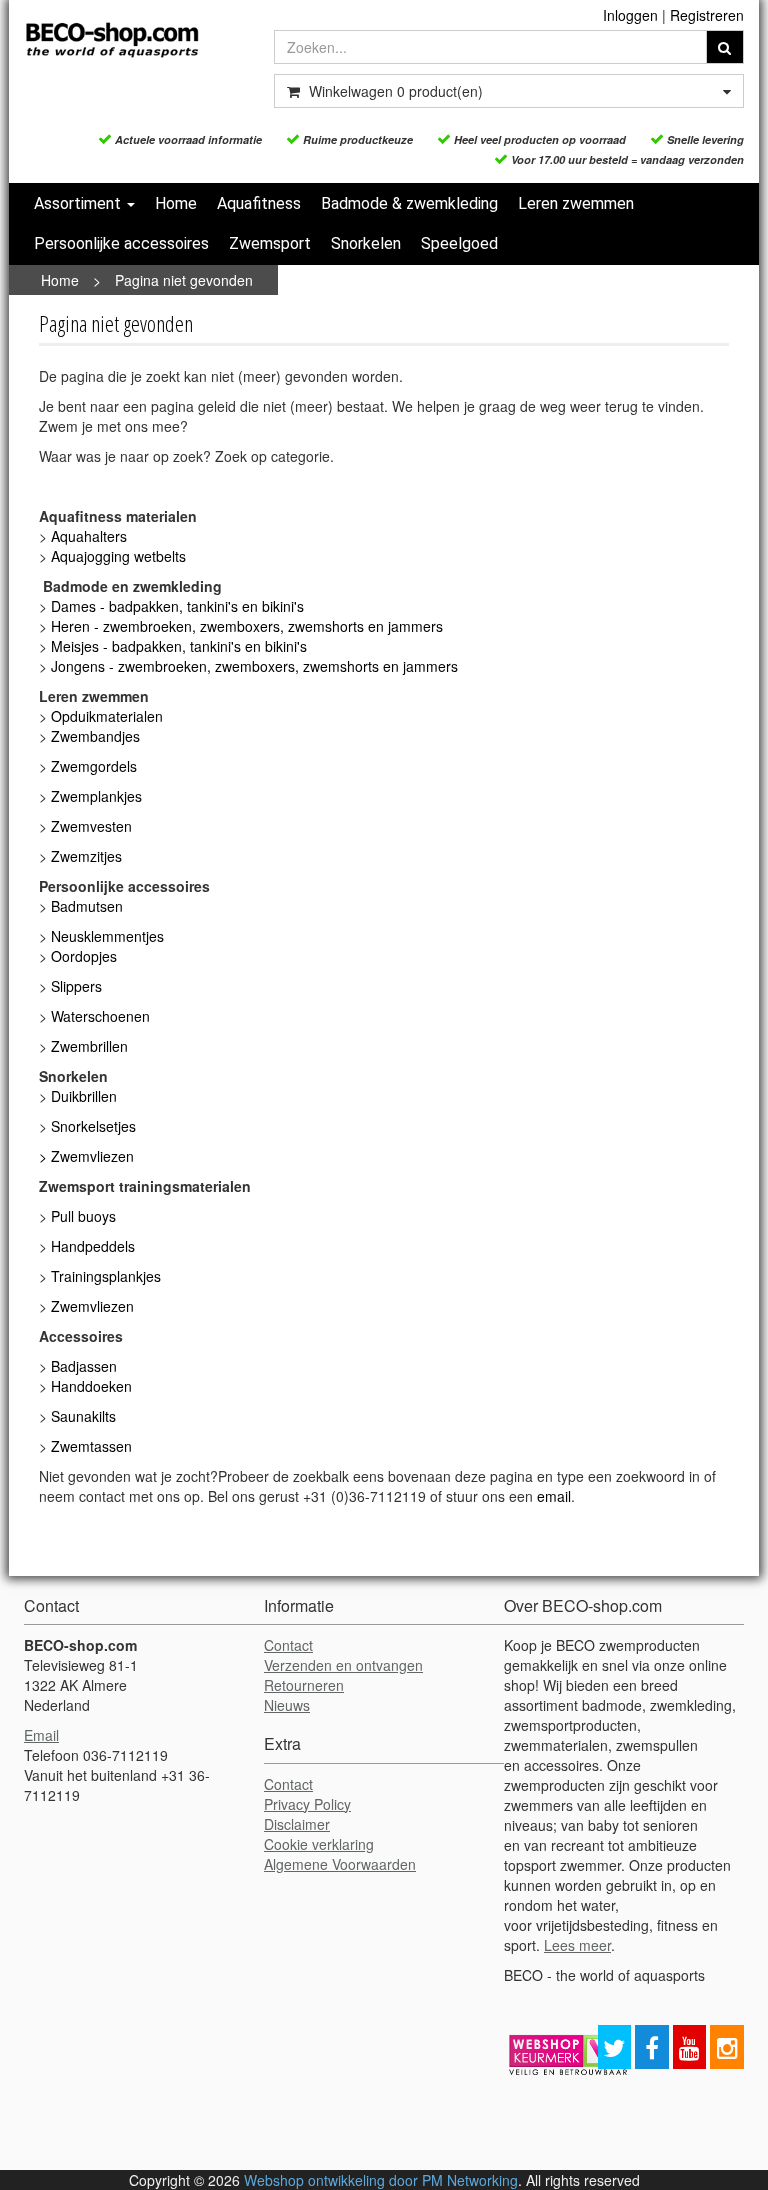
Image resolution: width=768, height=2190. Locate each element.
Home (176, 203)
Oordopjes (84, 956)
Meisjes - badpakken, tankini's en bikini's (179, 646)
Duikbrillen (84, 1096)
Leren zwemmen (576, 203)
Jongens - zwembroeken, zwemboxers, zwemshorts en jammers (256, 666)
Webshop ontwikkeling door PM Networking (381, 2180)
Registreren (707, 15)
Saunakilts (83, 1416)
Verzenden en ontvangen (343, 1665)
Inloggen (630, 15)
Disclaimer (297, 1824)
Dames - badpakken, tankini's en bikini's (177, 606)
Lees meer (577, 1945)
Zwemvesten (91, 826)
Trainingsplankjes (106, 1276)
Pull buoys (83, 1216)
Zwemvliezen (92, 1156)
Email (41, 1735)
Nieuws (287, 1705)
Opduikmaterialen (107, 716)
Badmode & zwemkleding (409, 203)
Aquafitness (259, 203)
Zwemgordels (94, 766)
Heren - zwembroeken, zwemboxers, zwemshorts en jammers (249, 626)
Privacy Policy (307, 1804)
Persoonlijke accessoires (121, 243)
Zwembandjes (95, 736)
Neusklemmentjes (107, 936)
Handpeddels (93, 1246)
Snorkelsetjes (93, 1126)
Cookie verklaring (319, 1844)
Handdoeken (91, 1386)
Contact (288, 1645)
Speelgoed (459, 243)
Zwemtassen (91, 1446)
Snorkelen (366, 243)
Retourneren (304, 1685)
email (554, 1496)
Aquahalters (89, 536)
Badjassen (84, 1366)
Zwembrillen (89, 1046)
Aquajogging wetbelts (118, 556)
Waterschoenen (100, 1016)
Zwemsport (270, 243)
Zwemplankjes (96, 796)
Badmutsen (87, 906)
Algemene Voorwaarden (340, 1864)
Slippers (76, 986)
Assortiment (79, 203)
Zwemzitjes (86, 856)
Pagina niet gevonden (184, 280)
